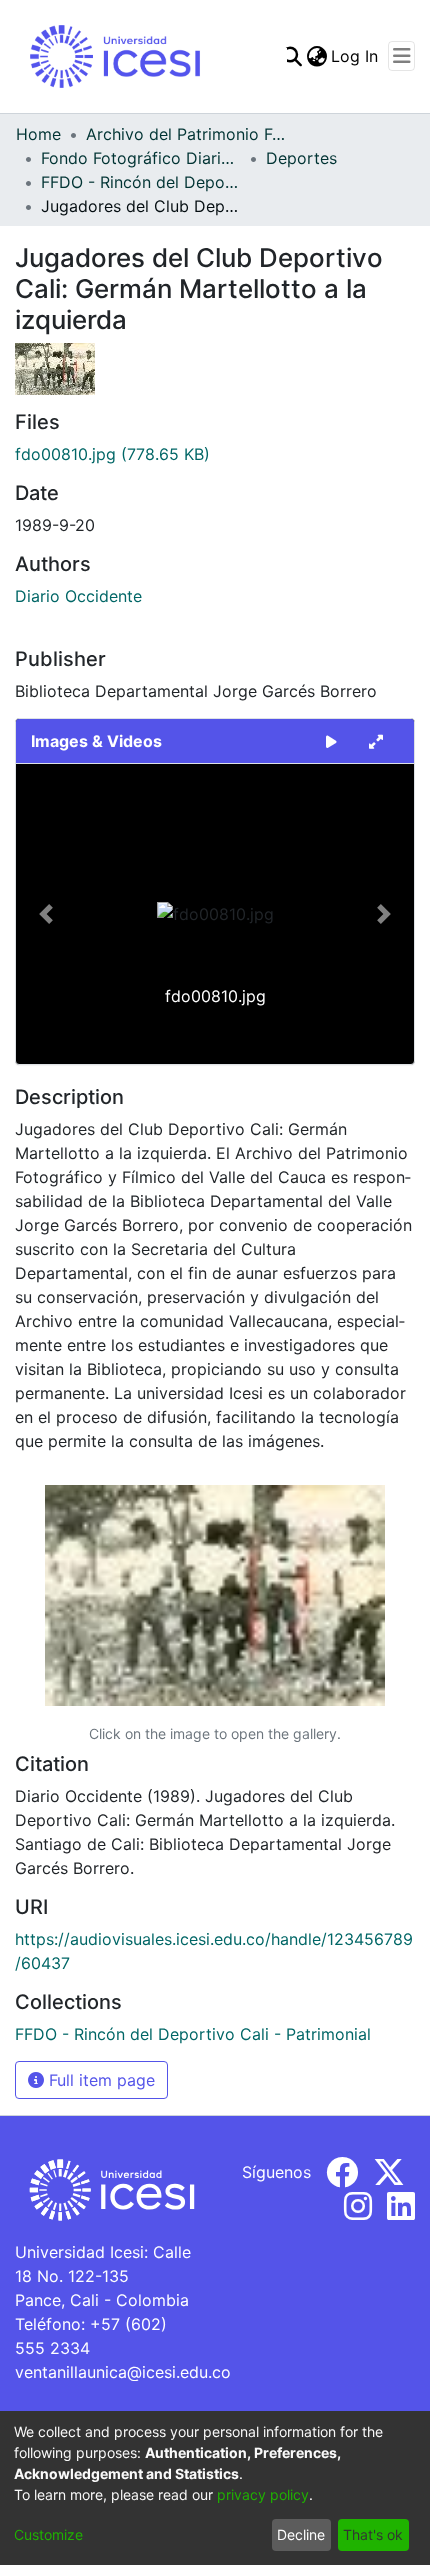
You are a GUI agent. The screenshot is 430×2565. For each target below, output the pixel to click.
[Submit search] (291, 56)
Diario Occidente (78, 596)
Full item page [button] (99, 2080)
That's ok (373, 2534)
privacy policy (263, 2494)
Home (38, 134)
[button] (46, 914)
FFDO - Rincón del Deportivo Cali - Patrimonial (141, 182)
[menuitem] (316, 56)
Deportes (301, 158)
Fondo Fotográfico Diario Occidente (141, 158)
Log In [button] (355, 56)
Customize (48, 2534)
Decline (301, 2534)
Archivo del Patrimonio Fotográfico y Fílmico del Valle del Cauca (186, 134)
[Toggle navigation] (401, 56)
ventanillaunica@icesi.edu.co (123, 2372)
